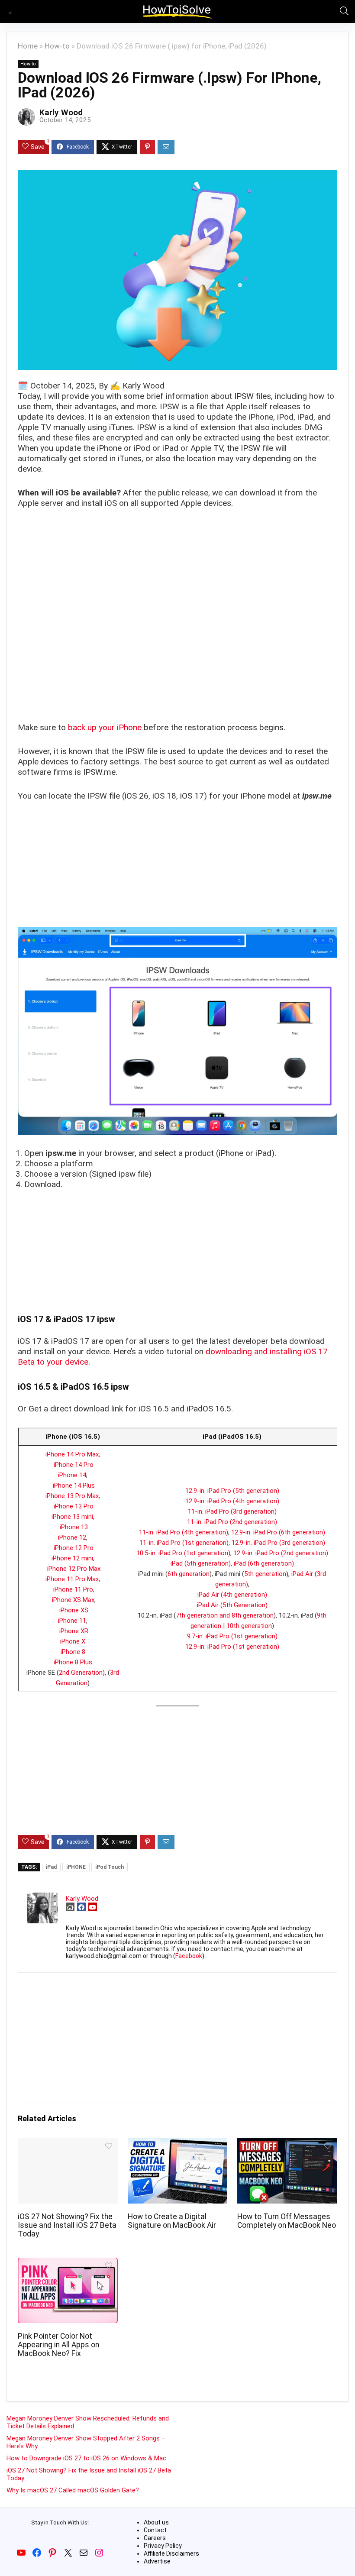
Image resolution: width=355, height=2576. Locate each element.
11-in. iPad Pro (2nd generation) (232, 1522)
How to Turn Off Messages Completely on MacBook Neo (287, 2221)
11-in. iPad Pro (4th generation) (184, 1532)
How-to (57, 46)
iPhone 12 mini (72, 1558)
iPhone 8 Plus (73, 1662)
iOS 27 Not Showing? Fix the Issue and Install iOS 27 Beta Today (67, 2225)
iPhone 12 (72, 1537)
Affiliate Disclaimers (171, 2553)
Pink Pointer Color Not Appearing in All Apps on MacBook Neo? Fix (58, 2345)
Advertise (157, 2561)
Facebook (189, 1956)
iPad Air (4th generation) (232, 1595)
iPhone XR (74, 1631)
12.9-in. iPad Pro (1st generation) (232, 1647)
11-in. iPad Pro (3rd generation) (232, 1511)
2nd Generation (81, 1673)
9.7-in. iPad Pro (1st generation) (232, 1636)
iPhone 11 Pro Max (72, 1579)
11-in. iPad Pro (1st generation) (184, 1543)
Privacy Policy (163, 2546)
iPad (51, 1867)
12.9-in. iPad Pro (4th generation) (232, 1501)
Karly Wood (61, 112)
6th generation (189, 1574)
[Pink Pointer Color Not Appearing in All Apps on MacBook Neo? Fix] (68, 2264)
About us (156, 2522)
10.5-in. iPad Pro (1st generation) (183, 1553)
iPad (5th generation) (201, 1563)
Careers (155, 2538)
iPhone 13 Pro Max (72, 1496)
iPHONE (76, 1867)
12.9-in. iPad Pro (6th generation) (278, 1532)
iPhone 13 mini (72, 1517)
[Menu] (10, 11)
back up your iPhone (105, 727)
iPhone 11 (72, 1621)
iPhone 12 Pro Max (74, 1569)
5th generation (265, 1574)
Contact (155, 2530)
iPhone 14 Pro (74, 1465)
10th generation (249, 1626)
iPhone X (73, 1641)
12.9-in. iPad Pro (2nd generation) (281, 1553)
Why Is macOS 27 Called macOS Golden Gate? (73, 2490)
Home (28, 46)
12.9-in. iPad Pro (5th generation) (232, 1491)
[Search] (342, 11)
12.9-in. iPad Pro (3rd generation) (278, 1543)
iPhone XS (74, 1610)
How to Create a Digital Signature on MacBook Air (172, 2221)
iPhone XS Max (73, 1600)
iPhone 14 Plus (74, 1485)
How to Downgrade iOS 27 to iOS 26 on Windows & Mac (86, 2458)
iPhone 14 (72, 1475)
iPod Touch (110, 1867)
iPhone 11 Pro (73, 1589)
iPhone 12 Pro (74, 1548)
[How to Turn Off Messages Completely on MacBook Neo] (287, 2144)
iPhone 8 (73, 1652)
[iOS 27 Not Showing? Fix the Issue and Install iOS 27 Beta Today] (68, 2144)
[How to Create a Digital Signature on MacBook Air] (178, 2144)
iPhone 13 (74, 1527)
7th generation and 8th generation (225, 1615)
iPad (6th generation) (264, 1563)
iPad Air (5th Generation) (232, 1605)
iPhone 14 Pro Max (72, 1454)
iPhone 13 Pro (74, 1506)
